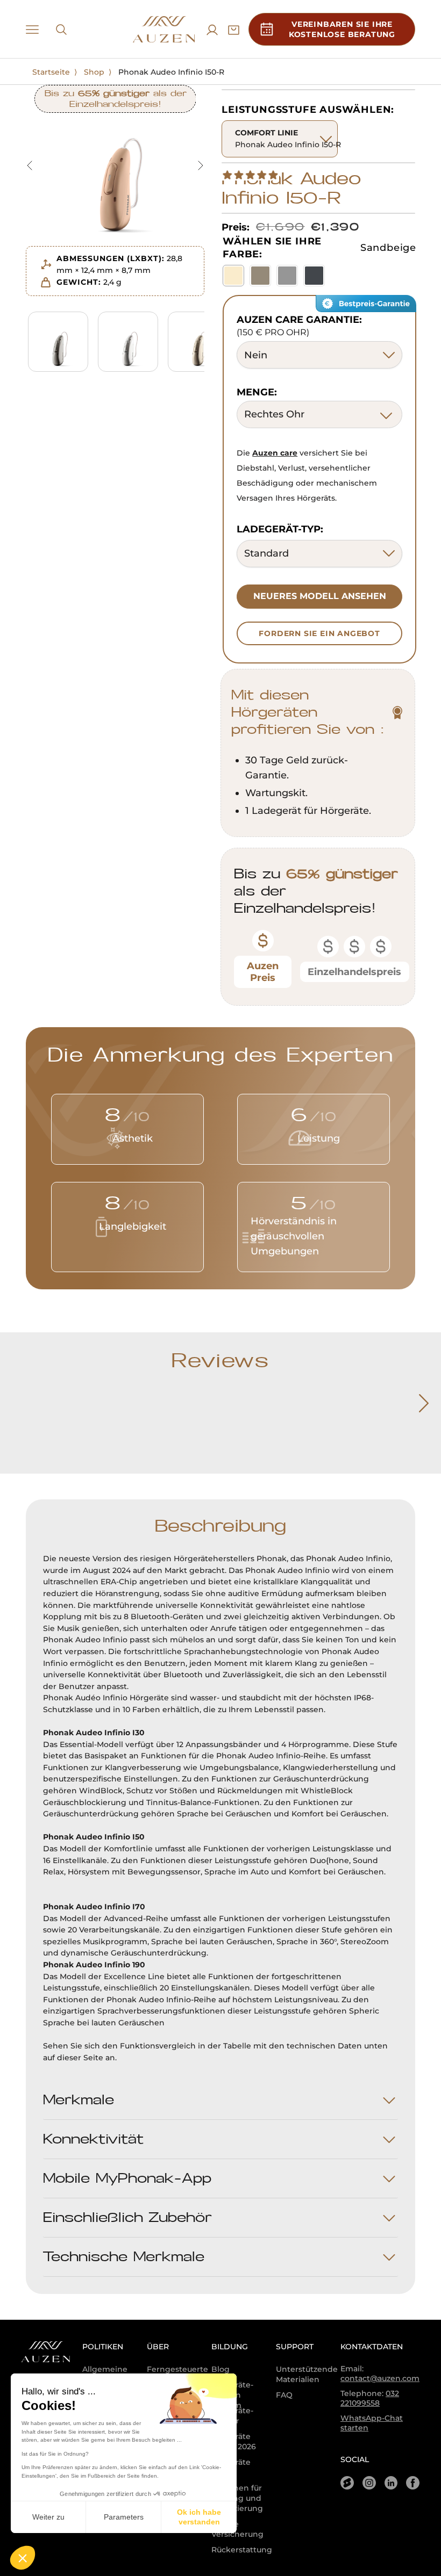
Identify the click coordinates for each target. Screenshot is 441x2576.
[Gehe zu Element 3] (198, 341)
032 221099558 (370, 2398)
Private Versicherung (237, 2529)
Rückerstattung (242, 2550)
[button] (23, 2558)
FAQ (284, 2395)
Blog (220, 2369)
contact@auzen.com (380, 2378)
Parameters (124, 2517)
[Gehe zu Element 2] (128, 341)
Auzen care (275, 453)
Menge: (257, 392)
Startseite (51, 72)
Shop (94, 72)
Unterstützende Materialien (307, 2374)
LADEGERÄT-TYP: (280, 529)
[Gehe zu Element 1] (58, 341)
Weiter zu (48, 2517)
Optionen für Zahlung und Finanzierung (237, 2498)
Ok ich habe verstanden (199, 2517)
